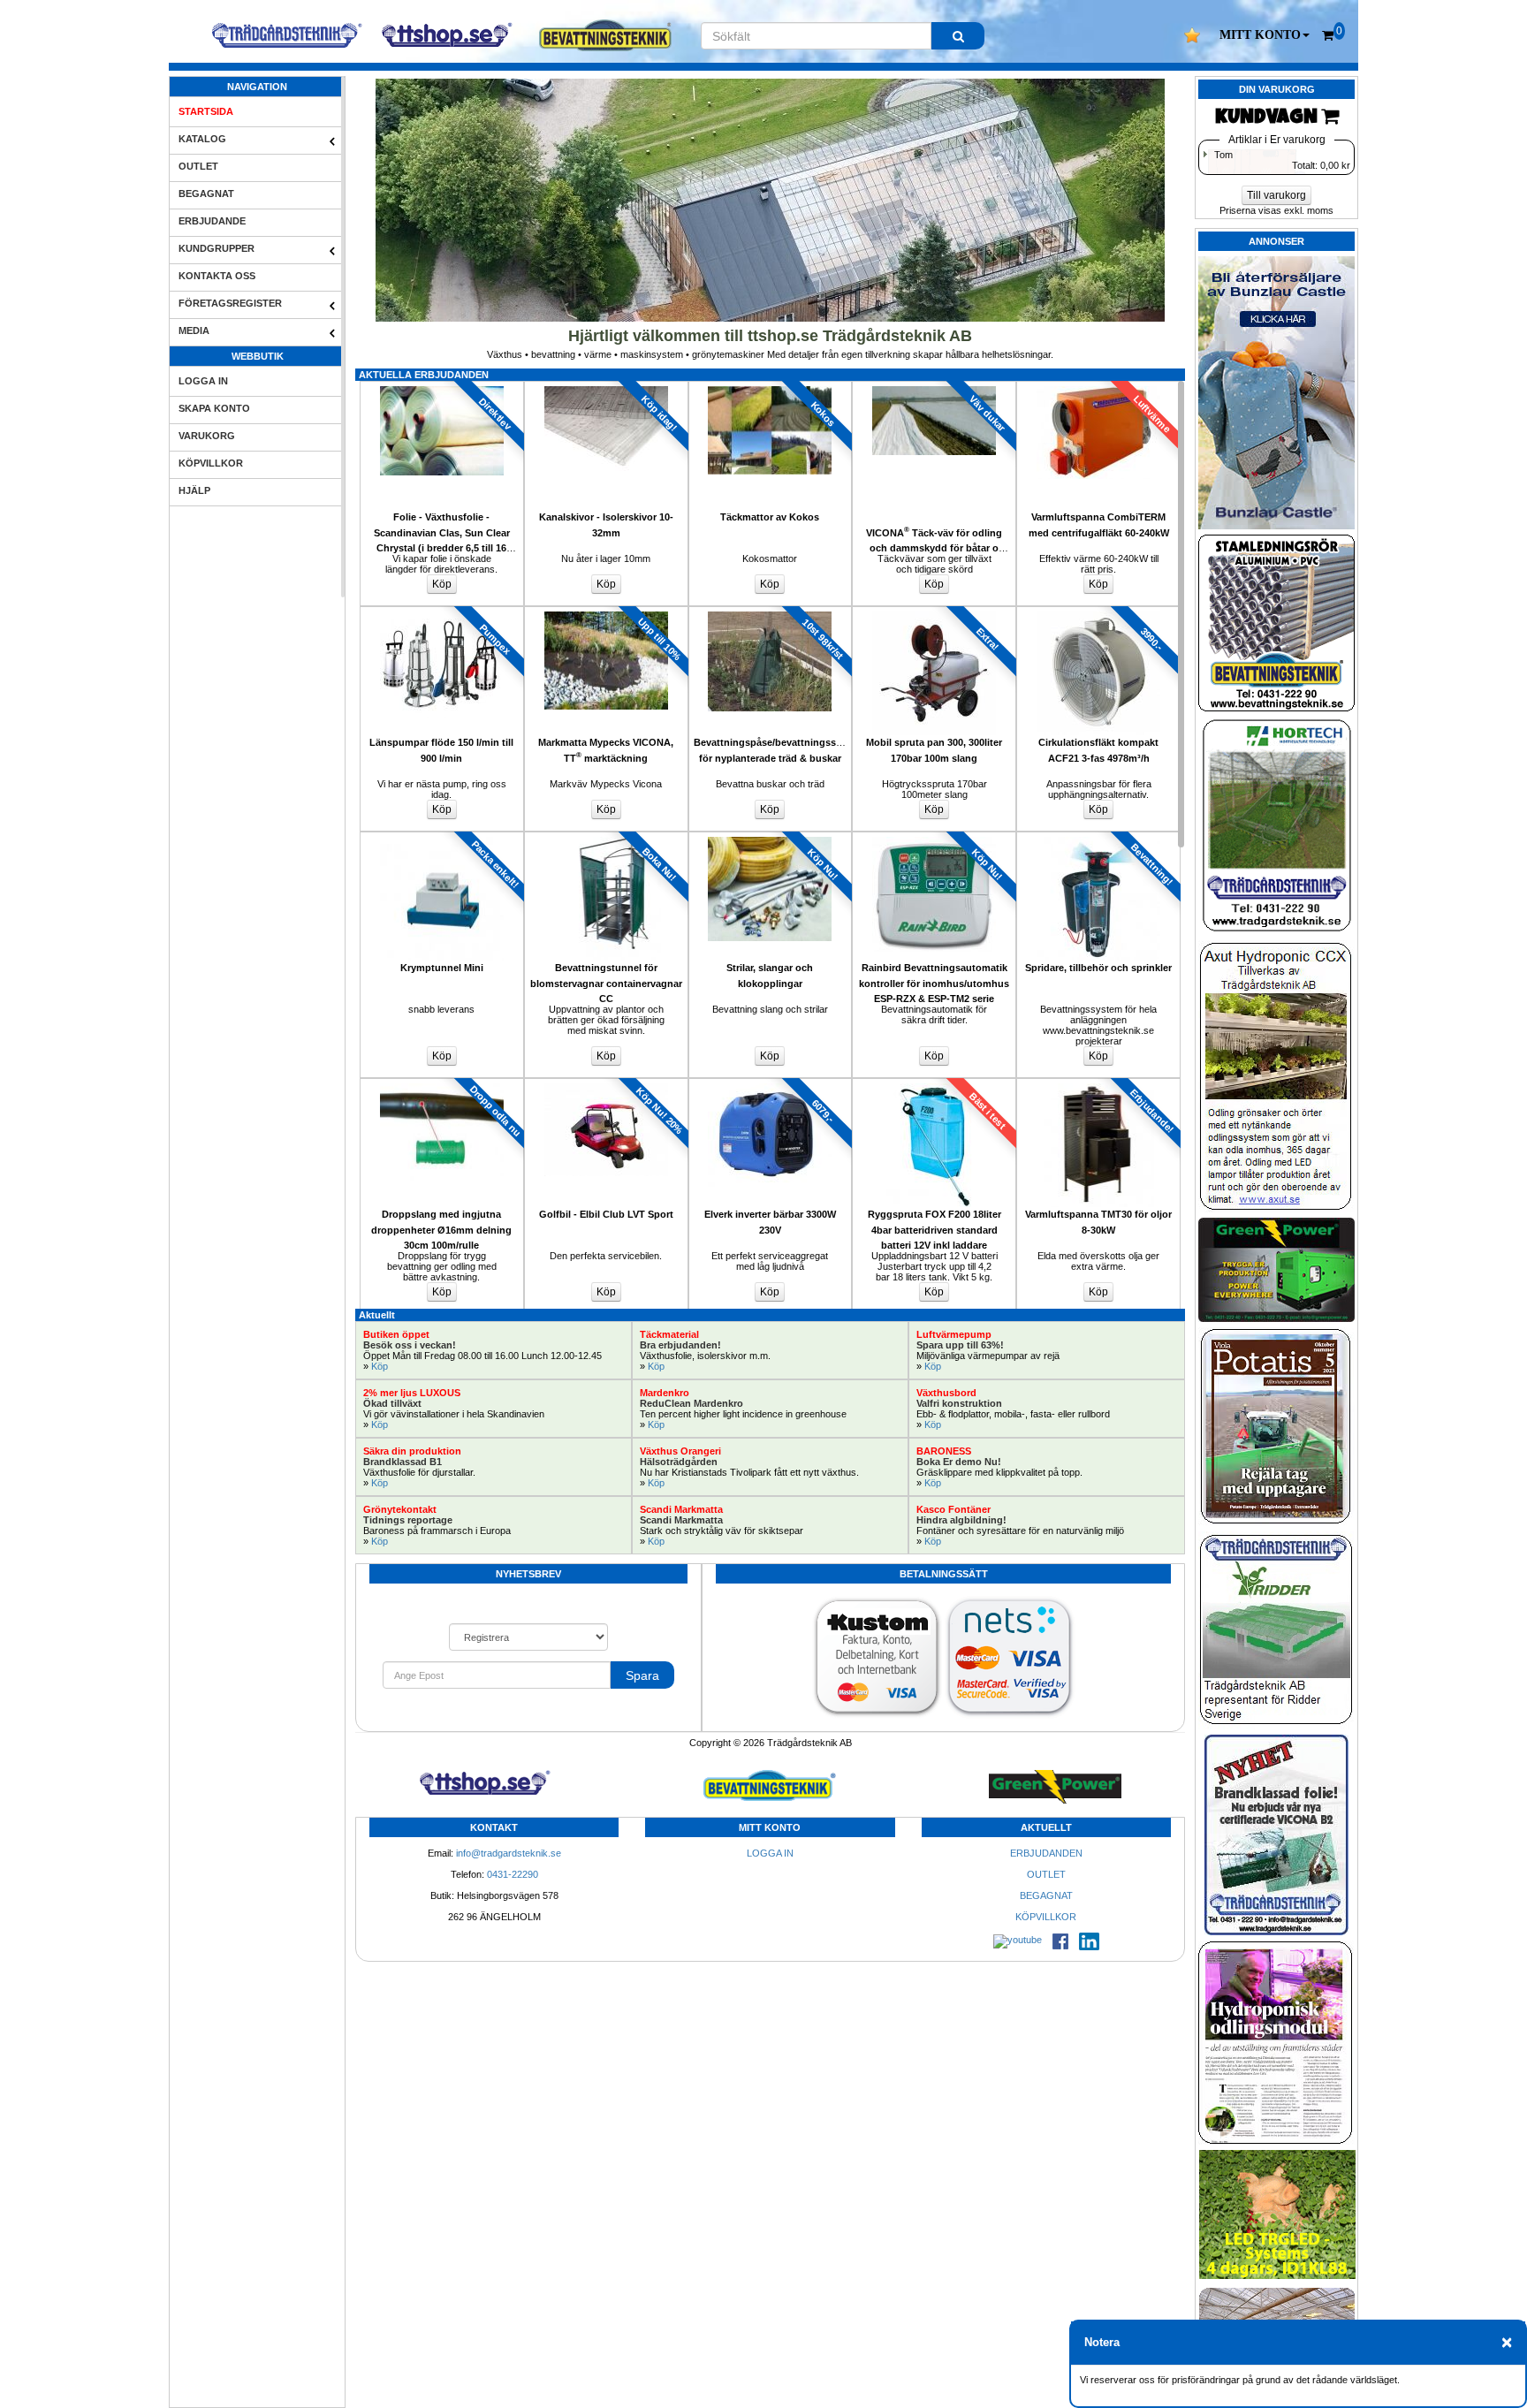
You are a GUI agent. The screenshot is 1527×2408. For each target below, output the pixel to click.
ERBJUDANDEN (1046, 1853)
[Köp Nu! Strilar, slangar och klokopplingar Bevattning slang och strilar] (771, 837)
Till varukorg (1276, 195)
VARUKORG (207, 436)
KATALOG (202, 139)
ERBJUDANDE (212, 221)
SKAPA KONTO (214, 408)
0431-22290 (513, 1874)
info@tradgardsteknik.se (509, 1853)
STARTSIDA (206, 111)
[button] (1265, 35)
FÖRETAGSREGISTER (230, 303)
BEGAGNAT (206, 194)
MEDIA (194, 330)
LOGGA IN (203, 381)
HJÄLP (194, 490)
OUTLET (198, 166)
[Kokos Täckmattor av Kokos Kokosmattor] (771, 386)
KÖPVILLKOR (211, 463)
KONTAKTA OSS (217, 276)
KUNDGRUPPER (217, 248)
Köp (380, 1366)
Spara (642, 1675)
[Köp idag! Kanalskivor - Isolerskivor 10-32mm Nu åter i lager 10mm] (606, 386)
